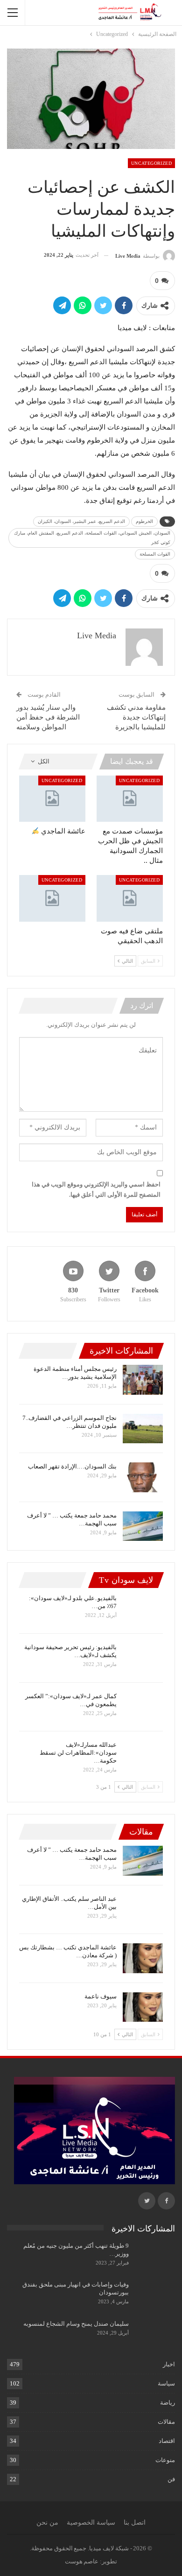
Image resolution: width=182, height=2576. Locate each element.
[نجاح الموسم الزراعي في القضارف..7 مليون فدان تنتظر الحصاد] (143, 1429)
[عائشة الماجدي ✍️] (52, 799)
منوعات (165, 2460)
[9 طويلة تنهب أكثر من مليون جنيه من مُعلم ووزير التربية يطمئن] (155, 2257)
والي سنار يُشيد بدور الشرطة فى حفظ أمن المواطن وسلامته (48, 717)
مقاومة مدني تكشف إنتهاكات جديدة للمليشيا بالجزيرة (136, 717)
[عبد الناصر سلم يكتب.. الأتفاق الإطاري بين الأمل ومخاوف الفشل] (143, 1910)
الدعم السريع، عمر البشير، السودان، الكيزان (81, 521)
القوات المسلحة (155, 554)
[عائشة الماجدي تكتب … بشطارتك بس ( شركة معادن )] (143, 1958)
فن (171, 2479)
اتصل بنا (135, 2523)
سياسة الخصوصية (91, 2523)
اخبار (169, 2364)
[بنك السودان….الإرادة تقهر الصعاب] (143, 1477)
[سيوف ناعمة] (143, 2007)
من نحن (47, 2523)
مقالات (166, 2422)
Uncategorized (151, 163)
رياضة (168, 2403)
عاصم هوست (82, 2561)
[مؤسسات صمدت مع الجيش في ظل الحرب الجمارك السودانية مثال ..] (130, 799)
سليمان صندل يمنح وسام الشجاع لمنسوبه (76, 2324)
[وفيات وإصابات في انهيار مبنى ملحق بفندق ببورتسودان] (155, 2295)
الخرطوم (144, 521)
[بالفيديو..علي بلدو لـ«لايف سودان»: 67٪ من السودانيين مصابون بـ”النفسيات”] (143, 1609)
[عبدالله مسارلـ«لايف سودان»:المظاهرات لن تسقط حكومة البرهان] (143, 1756)
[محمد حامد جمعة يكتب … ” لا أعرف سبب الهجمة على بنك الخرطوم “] (143, 1526)
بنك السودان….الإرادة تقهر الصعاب (72, 1466)
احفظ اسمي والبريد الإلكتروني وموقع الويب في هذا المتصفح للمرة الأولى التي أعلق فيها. (96, 1189)
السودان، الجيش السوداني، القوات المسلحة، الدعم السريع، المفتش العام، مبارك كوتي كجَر (92, 538)
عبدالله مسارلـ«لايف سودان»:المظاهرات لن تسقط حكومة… (78, 1753)
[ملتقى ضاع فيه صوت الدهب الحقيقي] (130, 898)
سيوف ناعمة (101, 1996)
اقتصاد (167, 2441)
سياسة (166, 2383)
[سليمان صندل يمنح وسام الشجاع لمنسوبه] (155, 2335)
